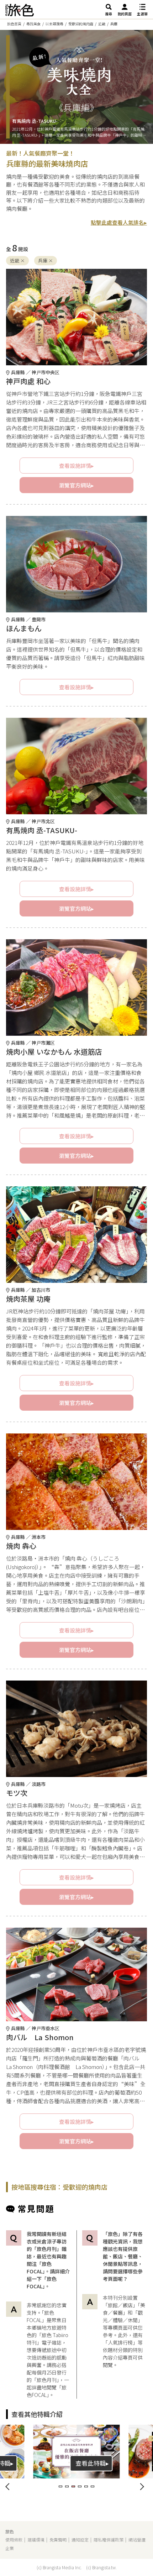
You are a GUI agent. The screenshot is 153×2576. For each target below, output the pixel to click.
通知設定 (80, 2540)
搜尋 (109, 14)
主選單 (142, 14)
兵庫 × (46, 260)
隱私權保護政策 (109, 2540)
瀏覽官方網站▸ (76, 485)
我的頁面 (125, 14)
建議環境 (36, 2540)
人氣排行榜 (120, 2342)
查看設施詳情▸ (76, 466)
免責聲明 (58, 2540)
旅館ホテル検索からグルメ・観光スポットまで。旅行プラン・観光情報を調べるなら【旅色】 (20, 10)
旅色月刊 (47, 2380)
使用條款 (14, 2540)
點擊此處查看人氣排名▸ (119, 222)
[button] (60, 2486)
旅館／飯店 (120, 2305)
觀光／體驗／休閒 (123, 2316)
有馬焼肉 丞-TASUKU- (35, 121)
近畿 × (17, 260)
